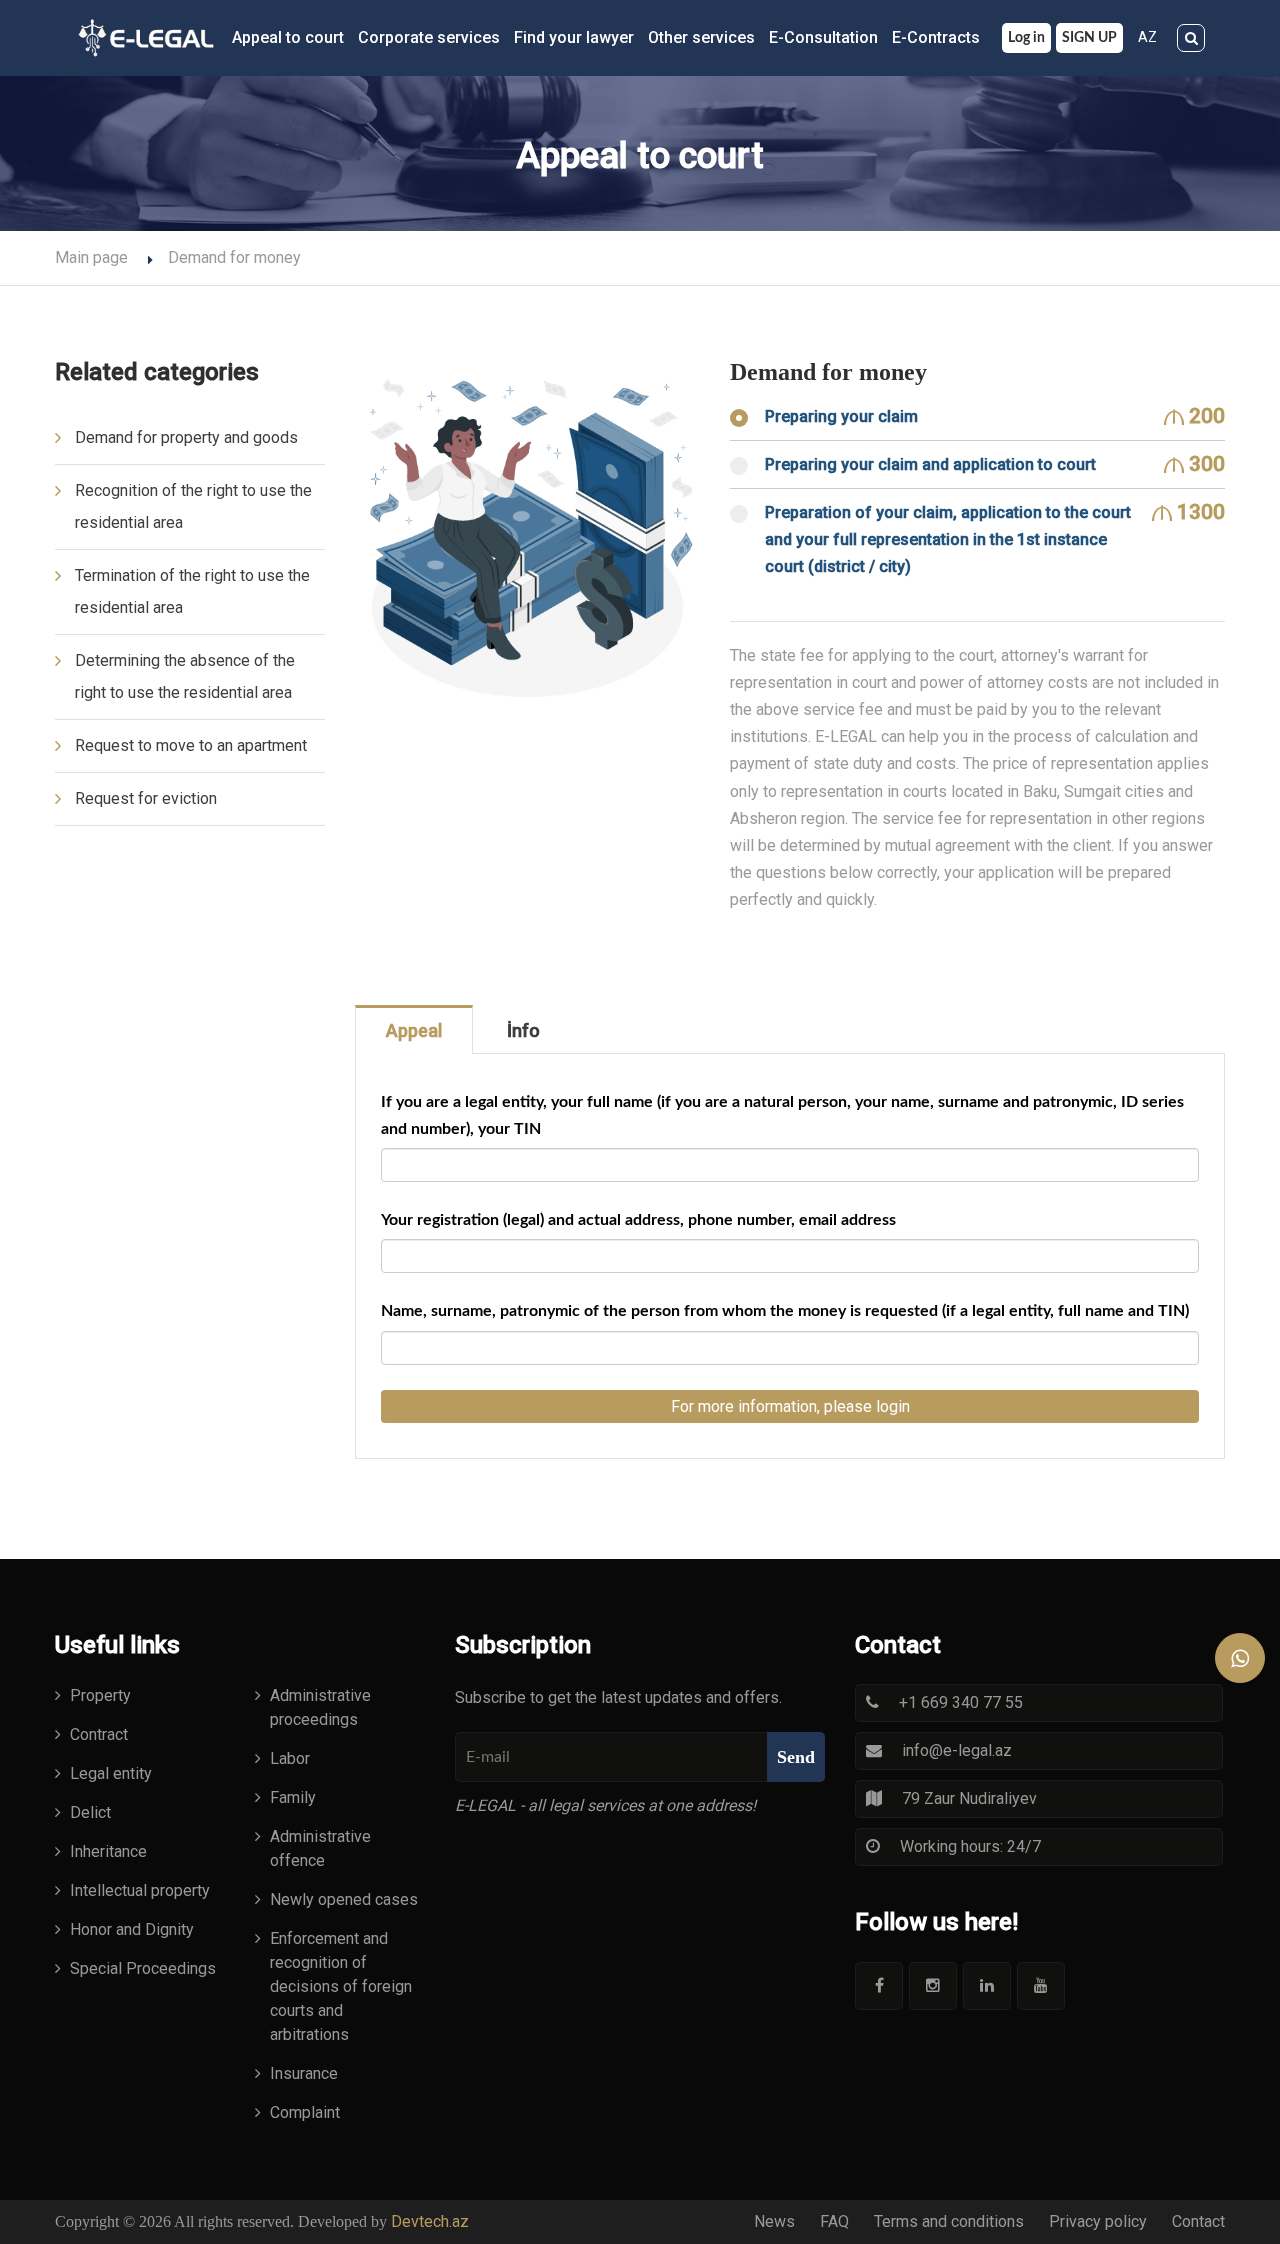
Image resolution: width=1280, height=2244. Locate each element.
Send (796, 1757)
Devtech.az (430, 2221)
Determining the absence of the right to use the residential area (185, 676)
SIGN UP (1089, 38)
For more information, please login (790, 1406)
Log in (1026, 38)
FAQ (834, 2221)
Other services (701, 37)
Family (293, 1797)
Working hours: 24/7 (970, 1846)
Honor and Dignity (132, 1929)
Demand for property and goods (186, 437)
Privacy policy (1098, 2221)
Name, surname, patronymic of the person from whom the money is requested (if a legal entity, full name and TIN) (785, 1311)
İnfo (523, 1030)
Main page (91, 257)
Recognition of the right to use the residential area (193, 506)
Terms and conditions (949, 2221)
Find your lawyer (574, 37)
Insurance (304, 2073)
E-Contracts (936, 37)
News (774, 2221)
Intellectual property (140, 1890)
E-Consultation (823, 37)
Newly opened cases (344, 1899)
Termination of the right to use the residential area (192, 591)
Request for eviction (146, 798)
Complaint (305, 2112)
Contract (99, 1734)
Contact (1198, 2221)
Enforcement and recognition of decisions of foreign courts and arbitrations (341, 1986)
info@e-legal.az (957, 1750)
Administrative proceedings (320, 1707)
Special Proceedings (143, 1968)
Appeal (414, 1030)
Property (100, 1695)
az (1147, 37)
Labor (290, 1758)
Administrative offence (320, 1848)
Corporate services (429, 37)
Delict (90, 1812)
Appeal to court (288, 37)
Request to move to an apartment (191, 745)
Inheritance (108, 1851)
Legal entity (111, 1773)
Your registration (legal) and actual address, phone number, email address (638, 1220)
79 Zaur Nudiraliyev (969, 1798)
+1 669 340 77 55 (961, 1702)
